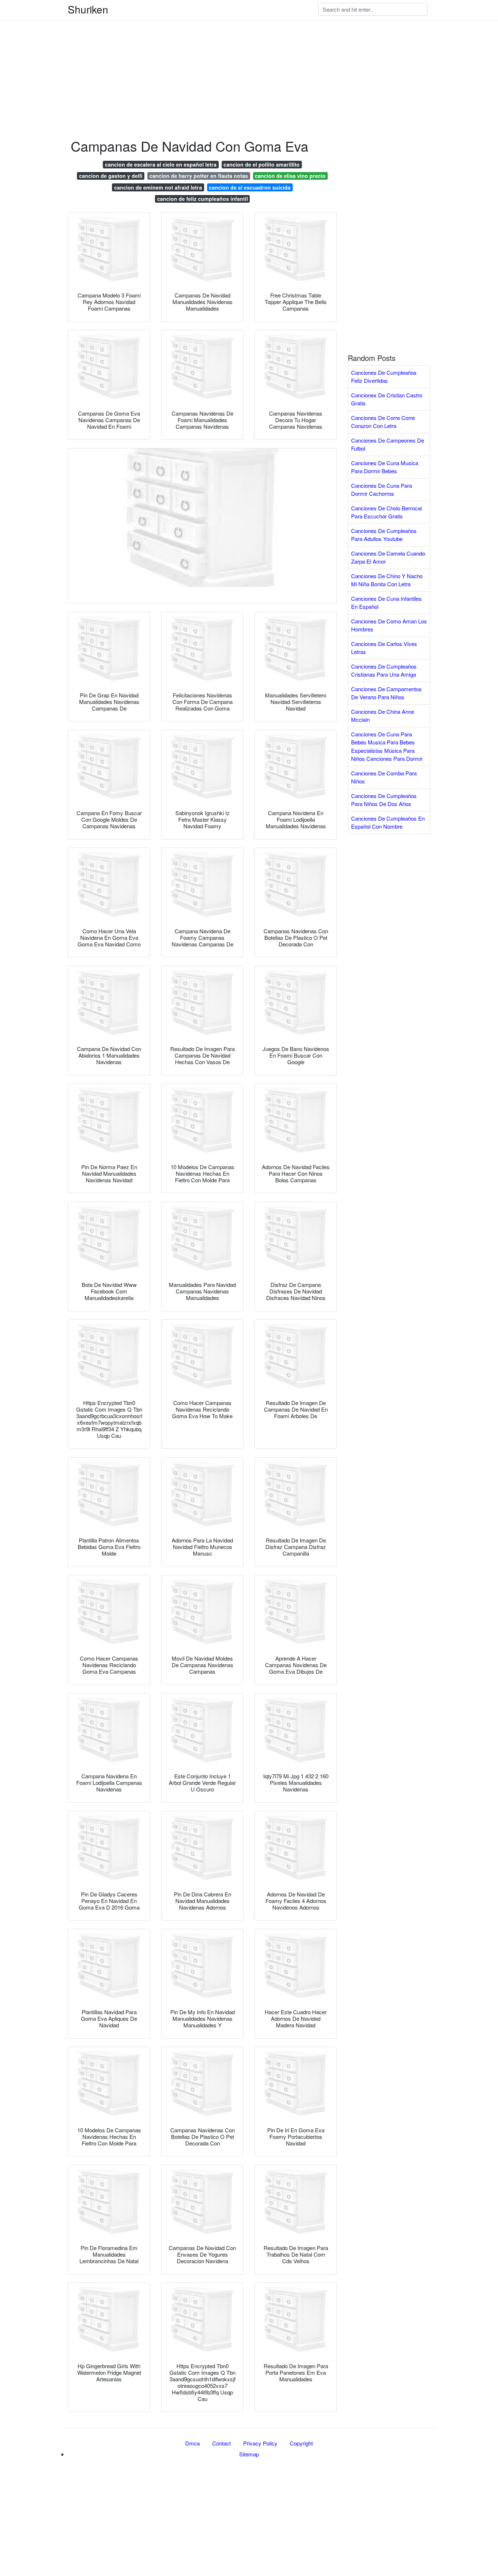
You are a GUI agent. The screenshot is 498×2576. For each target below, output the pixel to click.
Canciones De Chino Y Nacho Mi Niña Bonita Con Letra (387, 580)
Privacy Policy (260, 2443)
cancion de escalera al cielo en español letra (161, 164)
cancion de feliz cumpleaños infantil (203, 199)
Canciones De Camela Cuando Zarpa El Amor (388, 557)
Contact (221, 2443)
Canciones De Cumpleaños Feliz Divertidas (384, 377)
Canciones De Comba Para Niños (384, 777)
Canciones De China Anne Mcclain (383, 716)
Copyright (301, 2443)
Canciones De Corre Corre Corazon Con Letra (383, 422)
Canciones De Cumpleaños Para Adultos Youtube (384, 535)
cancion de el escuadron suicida (250, 187)
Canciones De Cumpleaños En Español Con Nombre (388, 822)
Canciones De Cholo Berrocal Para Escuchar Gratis (386, 512)
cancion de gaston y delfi (111, 176)
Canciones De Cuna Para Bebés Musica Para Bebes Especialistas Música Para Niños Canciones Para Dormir (387, 746)
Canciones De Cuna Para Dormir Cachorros (382, 490)
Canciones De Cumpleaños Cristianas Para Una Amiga (384, 670)
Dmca (192, 2443)
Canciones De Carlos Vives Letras (384, 648)
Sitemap (249, 2454)
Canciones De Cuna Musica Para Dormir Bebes (385, 467)
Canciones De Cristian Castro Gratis (387, 399)
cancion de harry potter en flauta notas (199, 176)
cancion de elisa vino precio (290, 176)
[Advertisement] (219, 51)
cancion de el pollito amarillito (262, 164)
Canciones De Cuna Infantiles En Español (386, 603)
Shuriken (88, 9)
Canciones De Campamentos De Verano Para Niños (386, 693)
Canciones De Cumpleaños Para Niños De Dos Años (384, 800)
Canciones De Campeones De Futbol (388, 444)
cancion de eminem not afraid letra (158, 187)
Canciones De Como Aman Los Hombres (389, 625)
